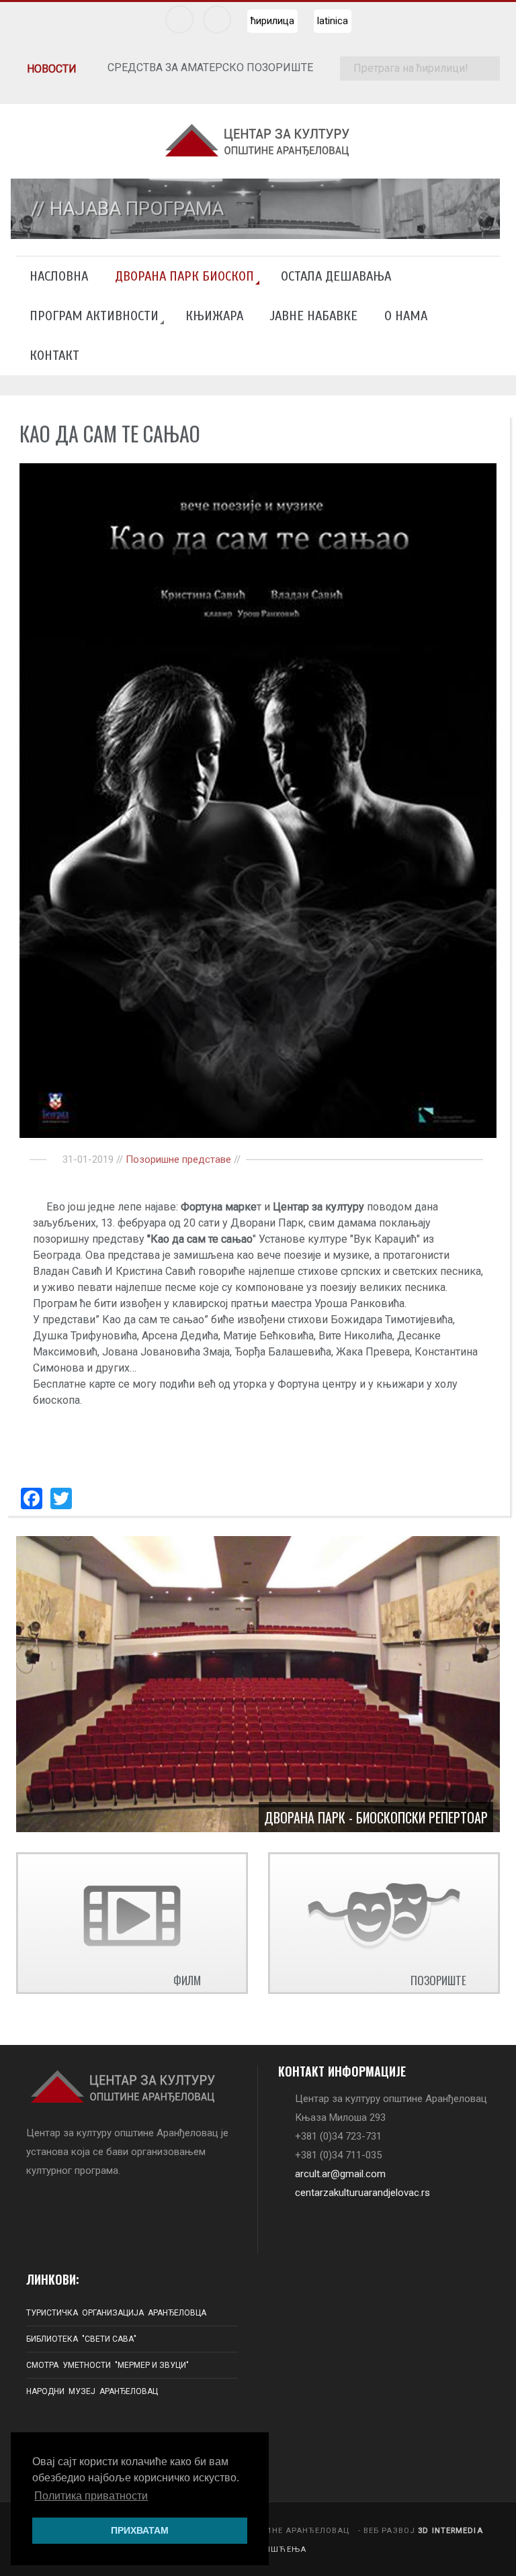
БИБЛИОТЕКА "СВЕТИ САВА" (81, 2339)
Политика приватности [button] (91, 2496)
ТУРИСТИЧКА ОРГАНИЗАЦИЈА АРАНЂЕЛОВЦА (116, 2313)
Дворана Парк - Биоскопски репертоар (376, 1817)
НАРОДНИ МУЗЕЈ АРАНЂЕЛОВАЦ (92, 2391)
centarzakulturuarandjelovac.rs (362, 2193)
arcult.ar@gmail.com (340, 2174)
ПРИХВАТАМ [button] (140, 2530)
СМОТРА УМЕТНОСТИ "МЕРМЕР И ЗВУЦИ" (107, 2365)
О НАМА (406, 316)
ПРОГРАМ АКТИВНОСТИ (94, 316)
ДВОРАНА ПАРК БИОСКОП (184, 276)
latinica (333, 21)
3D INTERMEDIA (450, 2531)
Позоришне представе (178, 1159)
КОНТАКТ (54, 355)
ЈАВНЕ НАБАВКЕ (314, 316)
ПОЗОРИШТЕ (438, 1980)
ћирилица (272, 21)
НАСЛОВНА (59, 276)
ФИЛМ (187, 1980)
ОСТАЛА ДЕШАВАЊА (336, 276)
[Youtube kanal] (217, 19)
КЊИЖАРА (214, 316)
